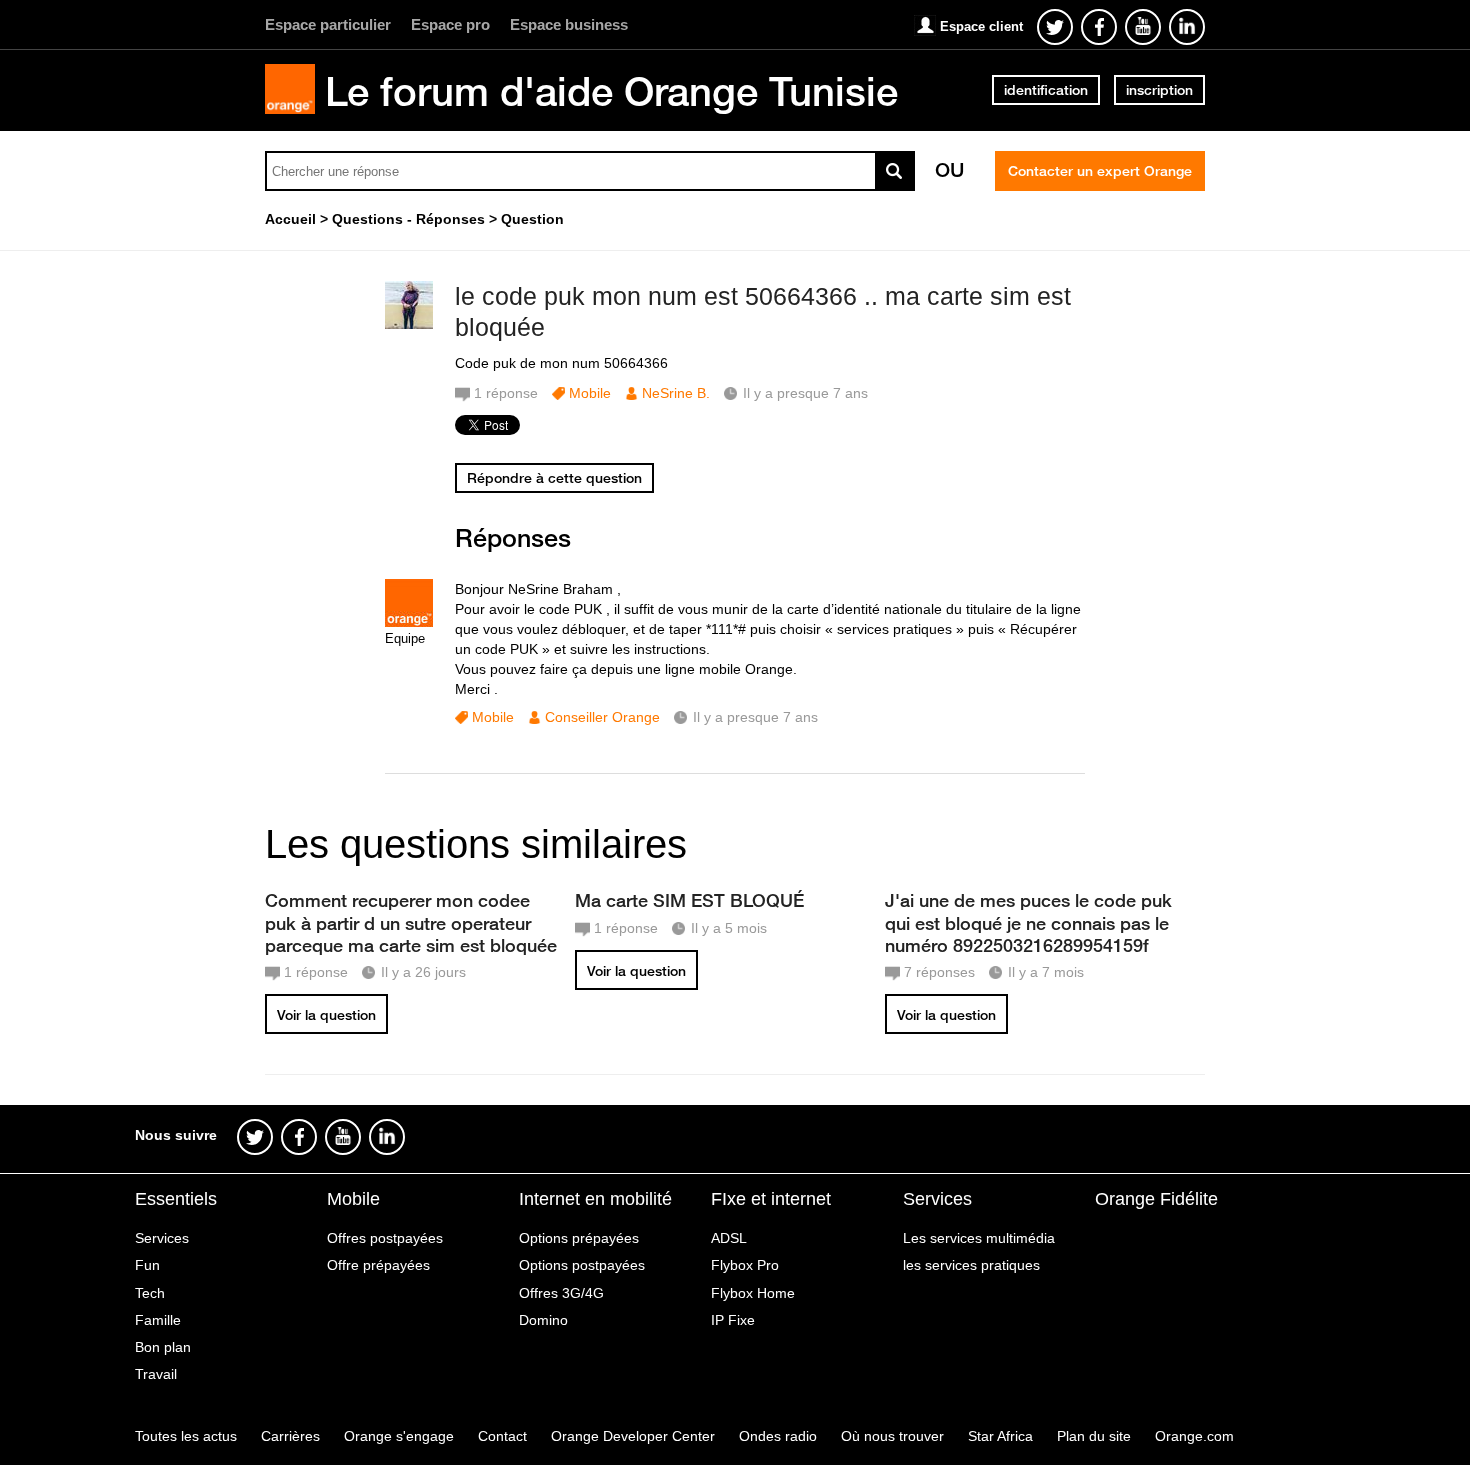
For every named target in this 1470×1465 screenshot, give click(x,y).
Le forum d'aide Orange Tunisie (611, 91)
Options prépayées (579, 1238)
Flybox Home (753, 1293)
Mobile (590, 393)
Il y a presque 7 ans (755, 717)
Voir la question (326, 1015)
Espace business (569, 24)
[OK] (895, 171)
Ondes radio (778, 1436)
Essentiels (176, 1199)
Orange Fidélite (1156, 1199)
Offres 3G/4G (561, 1293)
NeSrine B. (676, 393)
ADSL (729, 1238)
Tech (150, 1293)
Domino (543, 1320)
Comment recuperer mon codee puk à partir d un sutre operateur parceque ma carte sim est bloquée (411, 922)
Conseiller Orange (602, 717)
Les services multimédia (979, 1238)
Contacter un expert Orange (1100, 171)
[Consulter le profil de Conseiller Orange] (409, 622)
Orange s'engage (399, 1436)
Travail (156, 1374)
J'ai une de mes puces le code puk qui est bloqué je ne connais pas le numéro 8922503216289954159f (1028, 922)
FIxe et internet (771, 1199)
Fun (147, 1265)
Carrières (290, 1436)
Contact (502, 1436)
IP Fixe (733, 1320)
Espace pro (450, 24)
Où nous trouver (892, 1436)
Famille (158, 1320)
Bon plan (163, 1347)
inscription (1159, 90)
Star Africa (1000, 1436)
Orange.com (1194, 1436)
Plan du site (1094, 1436)
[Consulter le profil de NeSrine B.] (409, 324)
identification (1046, 90)
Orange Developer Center (633, 1436)
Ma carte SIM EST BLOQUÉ (689, 900)
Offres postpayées (385, 1238)
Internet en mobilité (595, 1199)
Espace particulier (328, 24)
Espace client (981, 26)
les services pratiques (971, 1265)
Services (162, 1238)
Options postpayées (582, 1265)
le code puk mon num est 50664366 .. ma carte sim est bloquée (763, 311)
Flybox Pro (745, 1265)
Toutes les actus (186, 1436)
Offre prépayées (378, 1265)
